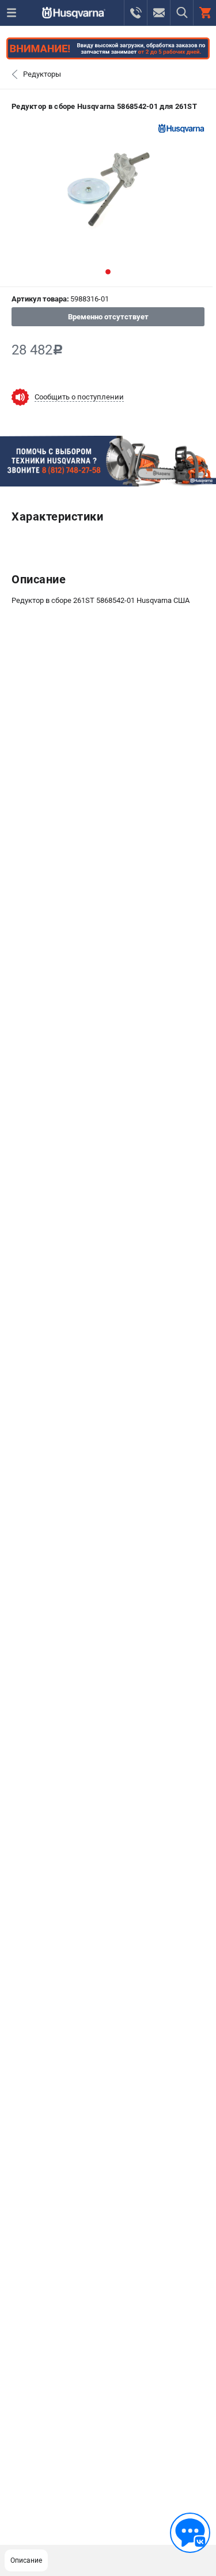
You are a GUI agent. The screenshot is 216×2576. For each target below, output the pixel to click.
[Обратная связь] (190, 2533)
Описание (26, 2560)
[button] (108, 272)
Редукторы (42, 74)
